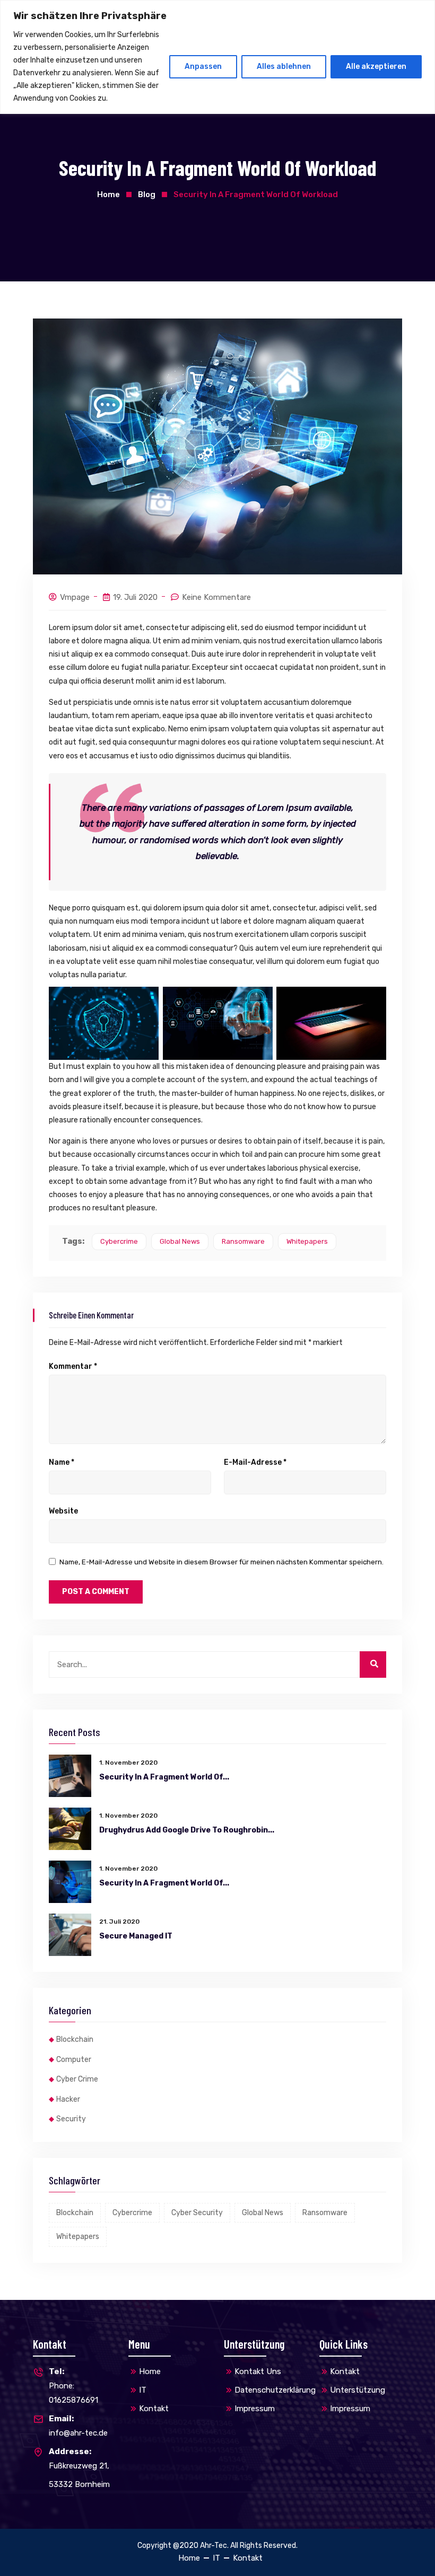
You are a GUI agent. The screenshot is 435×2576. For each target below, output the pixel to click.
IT (143, 2390)
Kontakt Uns (258, 2371)
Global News (180, 1241)
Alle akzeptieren (376, 67)
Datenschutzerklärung (275, 2390)
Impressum (255, 2409)
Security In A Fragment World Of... (164, 1777)
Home (108, 194)
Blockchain (75, 2039)
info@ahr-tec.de (78, 2426)
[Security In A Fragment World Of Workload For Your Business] (70, 1776)
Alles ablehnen (284, 67)
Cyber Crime (77, 2079)
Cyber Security (197, 2213)
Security (71, 2119)
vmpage (75, 597)
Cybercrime (119, 1241)
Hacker (68, 2099)
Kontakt (154, 2409)
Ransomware (243, 1241)
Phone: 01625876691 (73, 2386)
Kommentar (73, 1367)
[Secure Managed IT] (70, 1935)
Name (62, 1463)
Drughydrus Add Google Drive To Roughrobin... (187, 1830)
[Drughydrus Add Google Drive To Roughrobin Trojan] (70, 1829)
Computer (74, 2060)
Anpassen (203, 67)
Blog (147, 194)
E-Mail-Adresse (255, 1463)
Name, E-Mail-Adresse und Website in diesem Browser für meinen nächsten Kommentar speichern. (221, 1562)
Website (63, 1511)
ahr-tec (214, 2546)
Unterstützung (358, 2390)
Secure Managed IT (136, 1936)
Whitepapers (307, 1241)
